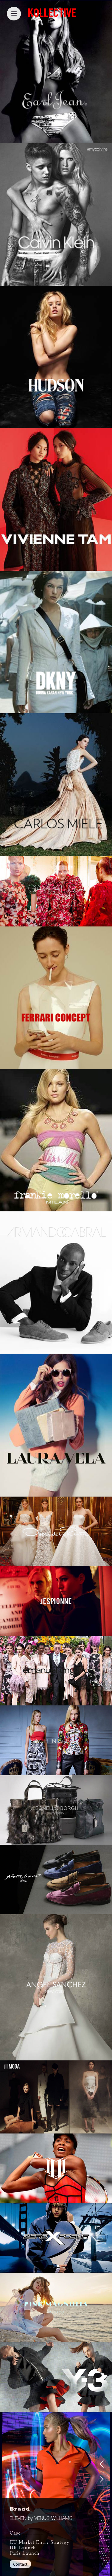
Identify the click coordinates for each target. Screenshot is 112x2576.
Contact (20, 2564)
